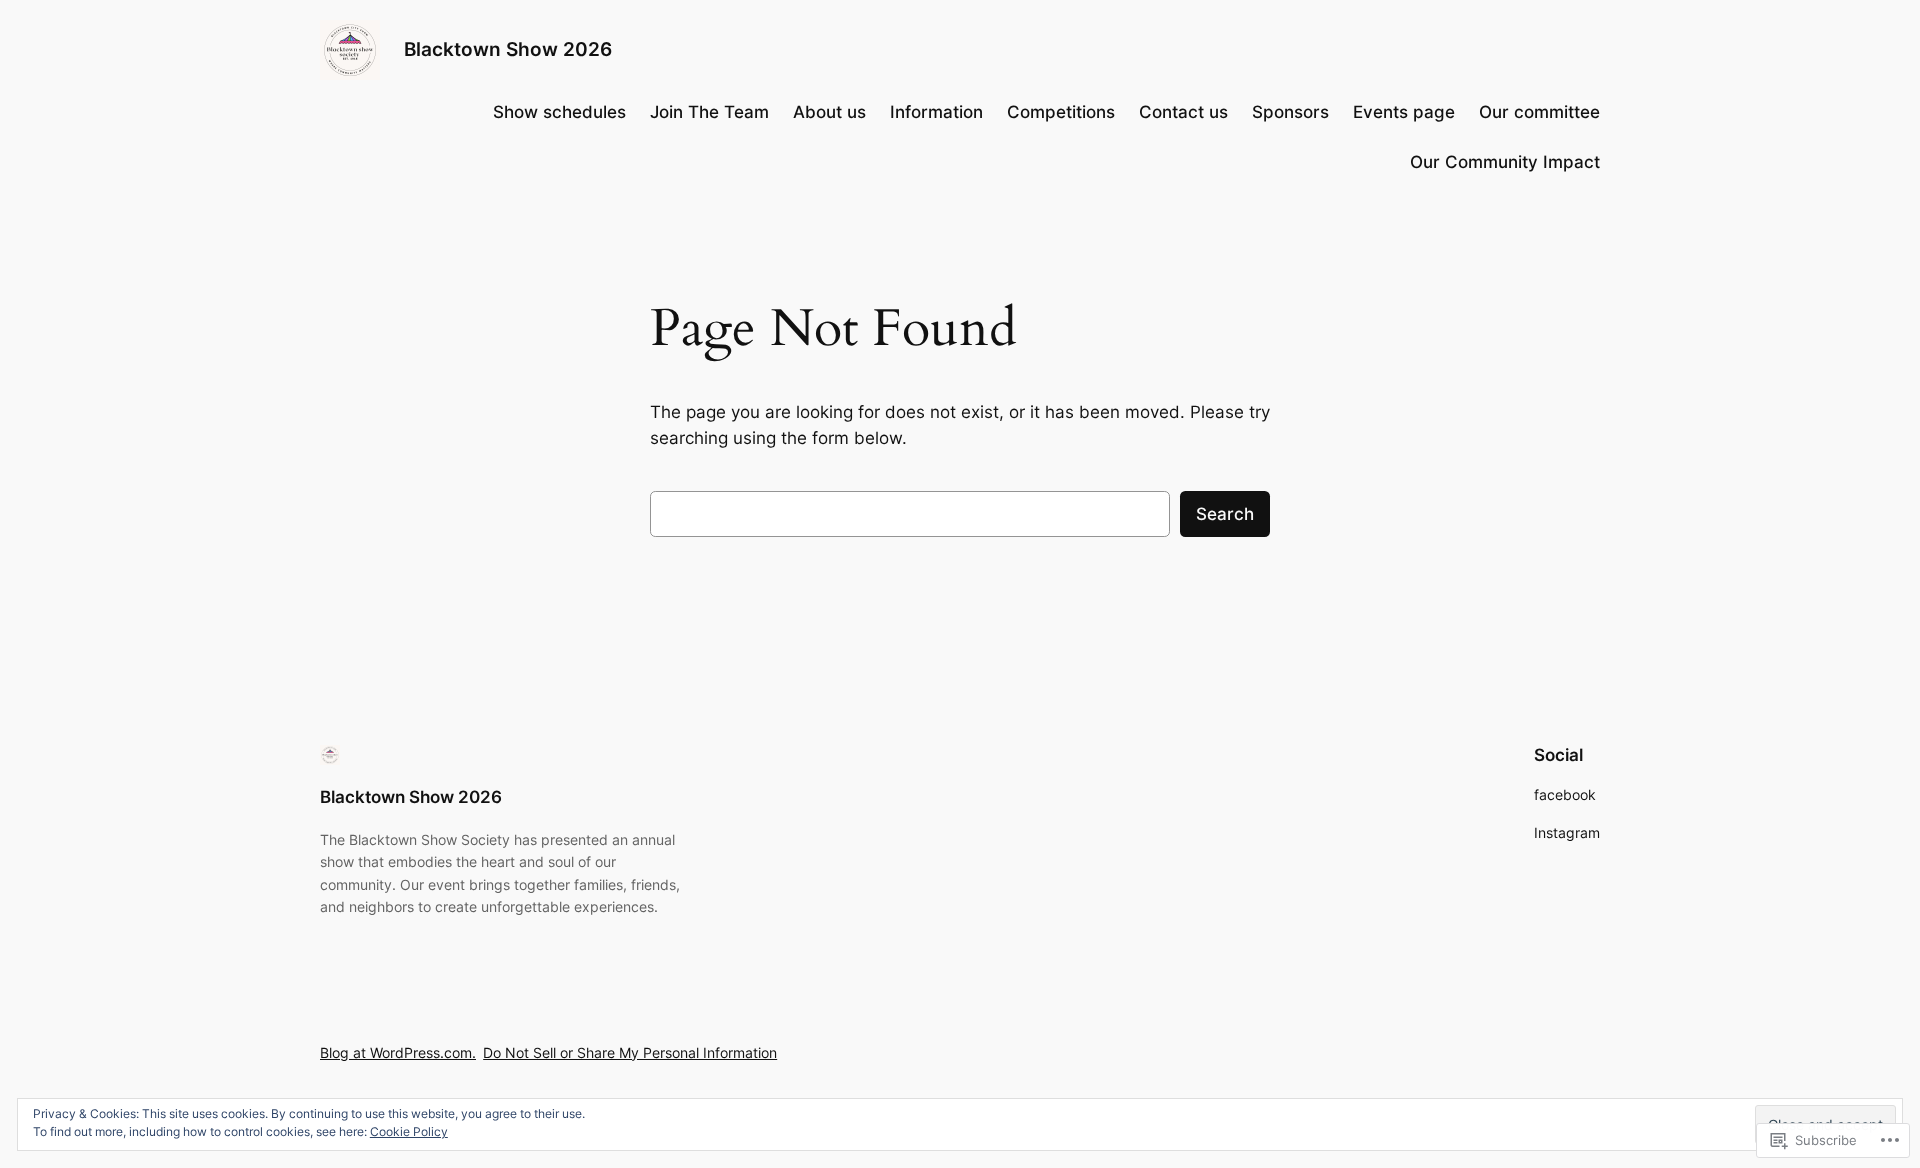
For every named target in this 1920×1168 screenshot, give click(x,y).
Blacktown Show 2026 (508, 49)
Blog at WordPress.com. (398, 1052)
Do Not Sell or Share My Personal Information (630, 1052)
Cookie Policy (409, 1131)
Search (1225, 514)
